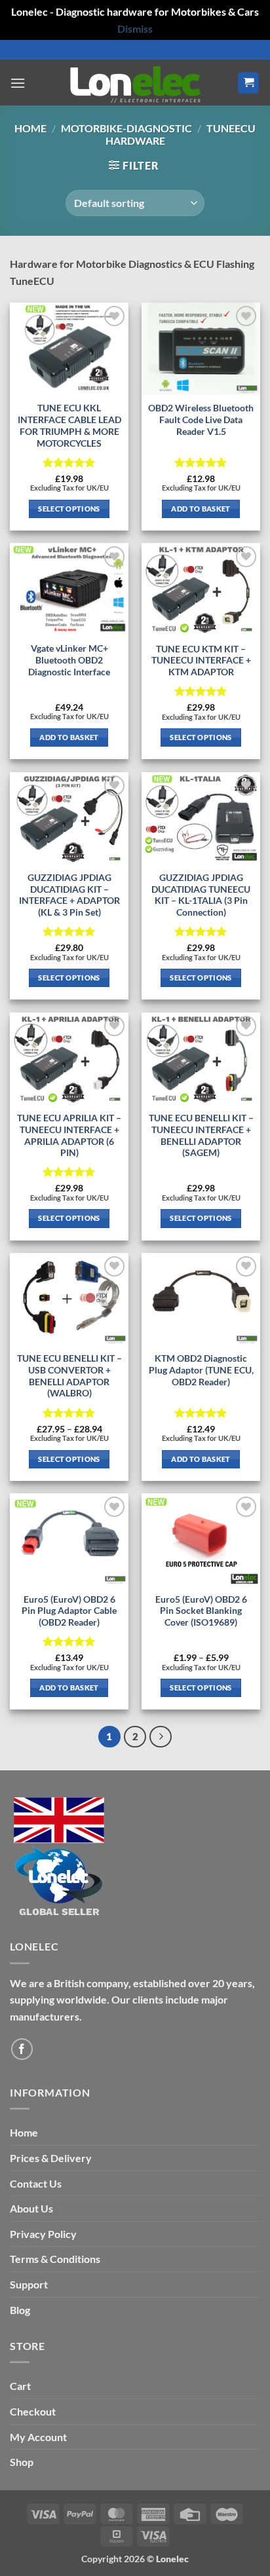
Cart (20, 2386)
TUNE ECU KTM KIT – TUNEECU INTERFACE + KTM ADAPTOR (201, 661)
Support (29, 2284)
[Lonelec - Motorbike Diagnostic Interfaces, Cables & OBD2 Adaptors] (135, 83)
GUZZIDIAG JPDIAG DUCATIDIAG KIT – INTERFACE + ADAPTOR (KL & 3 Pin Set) (69, 895)
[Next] (161, 1737)
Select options (69, 509)
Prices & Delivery (51, 2158)
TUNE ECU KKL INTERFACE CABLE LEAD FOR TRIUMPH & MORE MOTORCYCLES (69, 425)
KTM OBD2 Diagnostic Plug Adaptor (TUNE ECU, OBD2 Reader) (201, 1370)
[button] (18, 83)
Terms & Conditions (55, 2259)
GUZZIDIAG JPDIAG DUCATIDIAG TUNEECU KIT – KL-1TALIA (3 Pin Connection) (201, 895)
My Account (38, 2437)
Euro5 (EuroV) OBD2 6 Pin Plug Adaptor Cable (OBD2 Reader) (69, 1611)
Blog (20, 2310)
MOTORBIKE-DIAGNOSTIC (126, 128)
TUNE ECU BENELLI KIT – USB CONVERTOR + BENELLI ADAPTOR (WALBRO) (69, 1376)
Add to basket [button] (201, 509)
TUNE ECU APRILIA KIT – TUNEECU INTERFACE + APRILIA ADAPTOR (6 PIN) (69, 1135)
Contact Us (36, 2183)
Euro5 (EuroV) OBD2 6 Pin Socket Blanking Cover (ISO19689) (201, 1611)
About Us (31, 2208)
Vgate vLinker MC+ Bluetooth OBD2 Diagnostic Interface (69, 660)
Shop (22, 2462)
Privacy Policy (43, 2234)
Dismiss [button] (135, 28)
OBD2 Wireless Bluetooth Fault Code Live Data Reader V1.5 (201, 420)
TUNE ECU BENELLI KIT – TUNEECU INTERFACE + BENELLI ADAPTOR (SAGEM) (201, 1135)
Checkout (33, 2411)
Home (30, 128)
